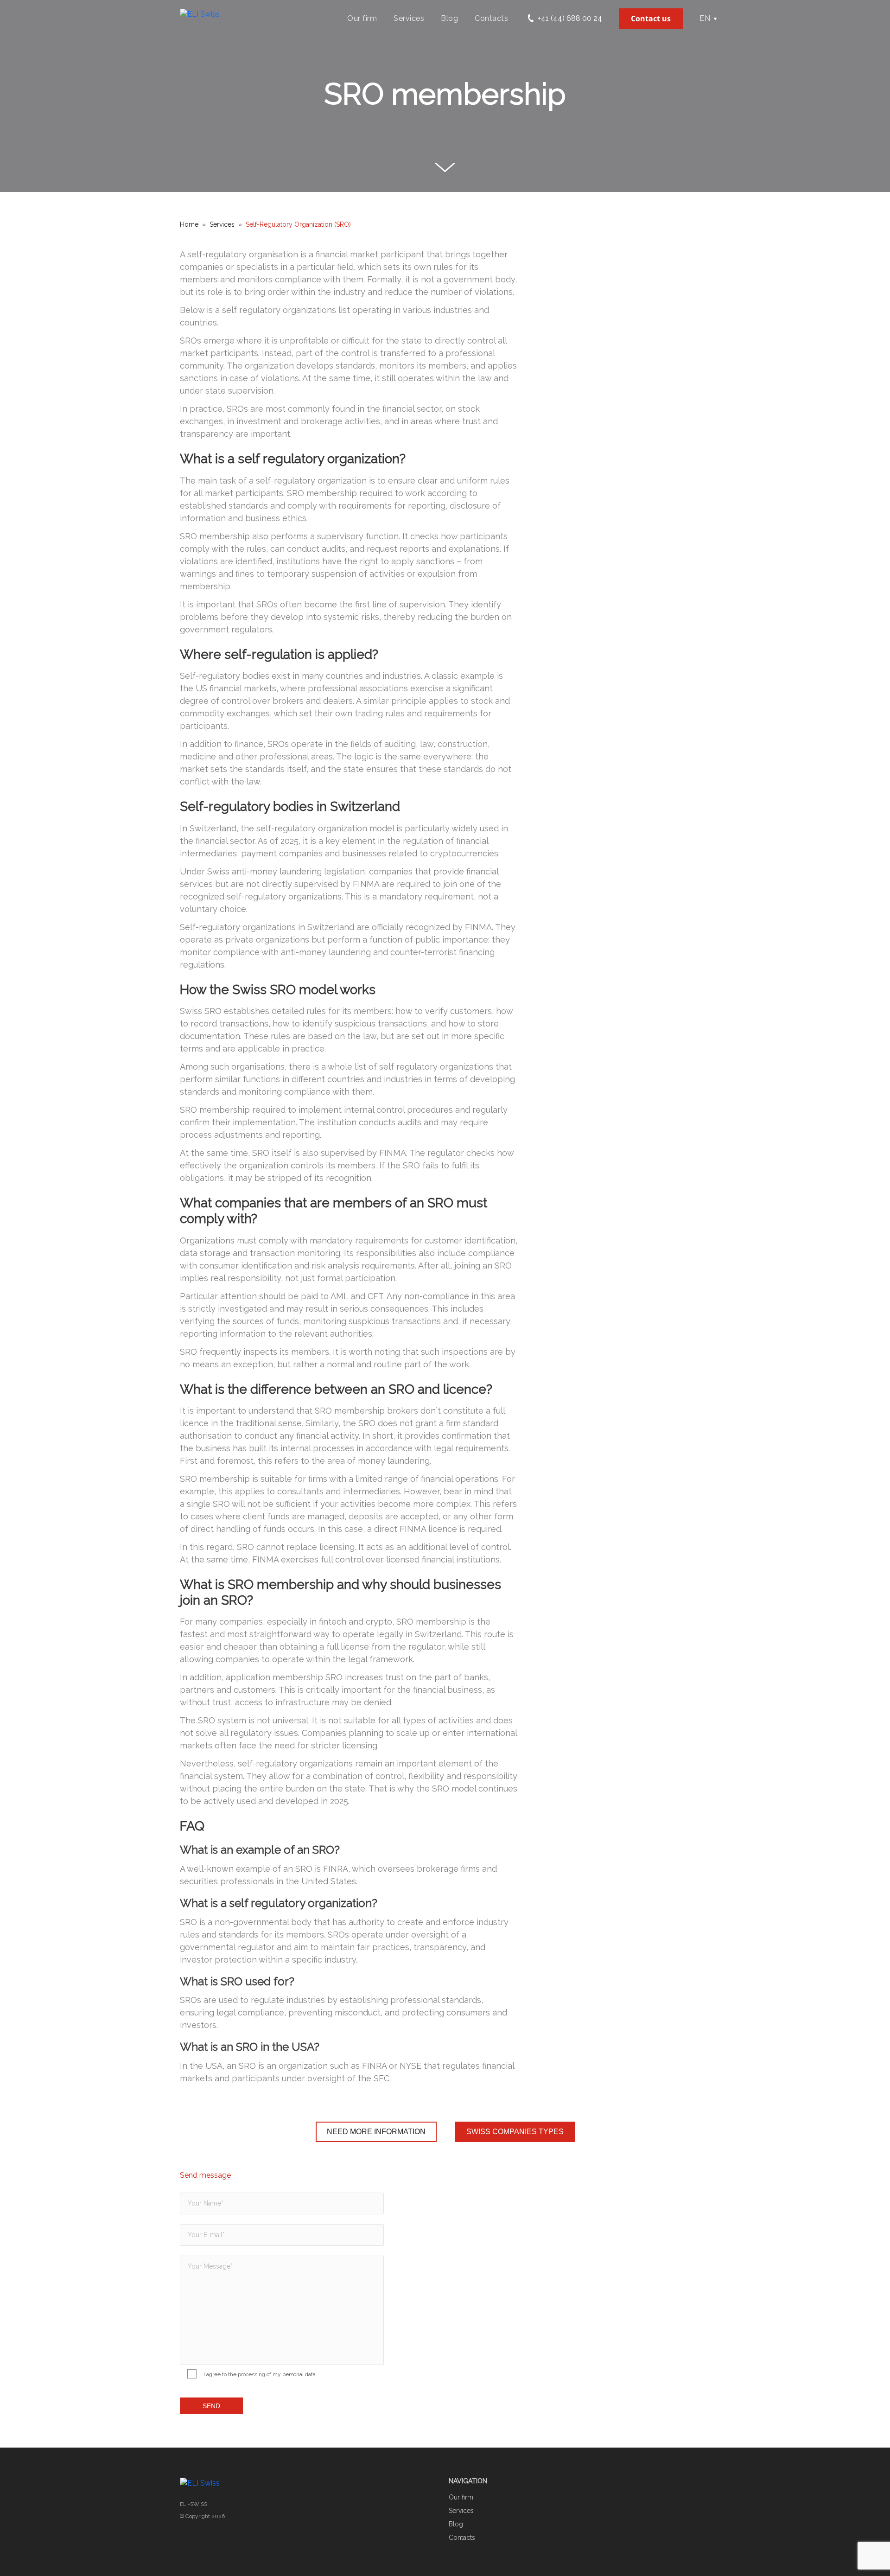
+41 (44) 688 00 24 (569, 18)
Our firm (362, 18)
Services (409, 18)
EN (705, 18)
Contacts (491, 18)
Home (189, 224)
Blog (449, 18)
